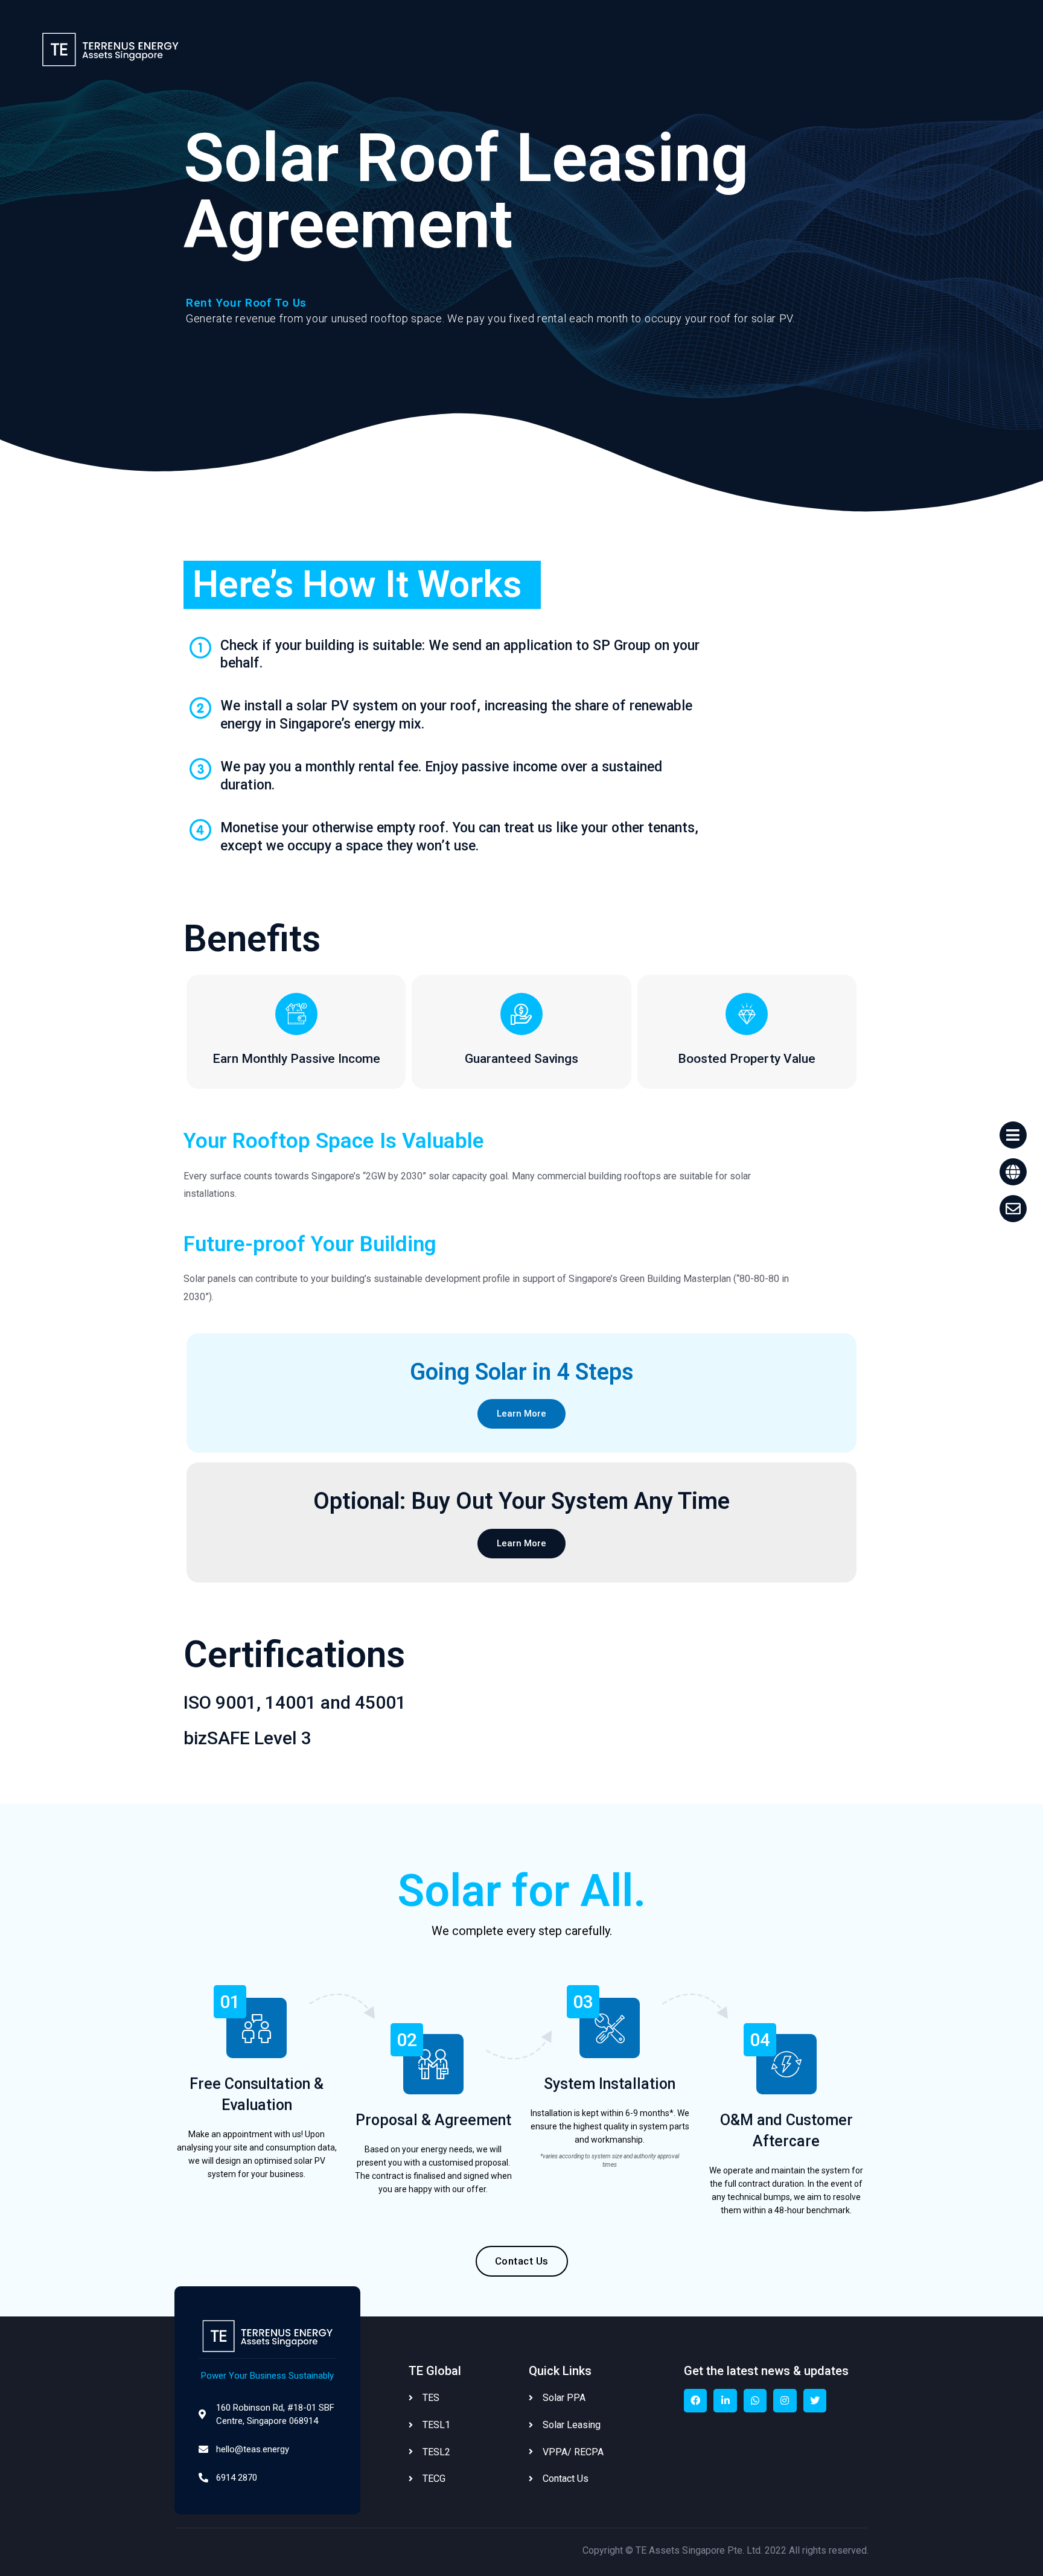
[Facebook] (695, 2400)
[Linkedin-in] (725, 2400)
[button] (521, 1414)
